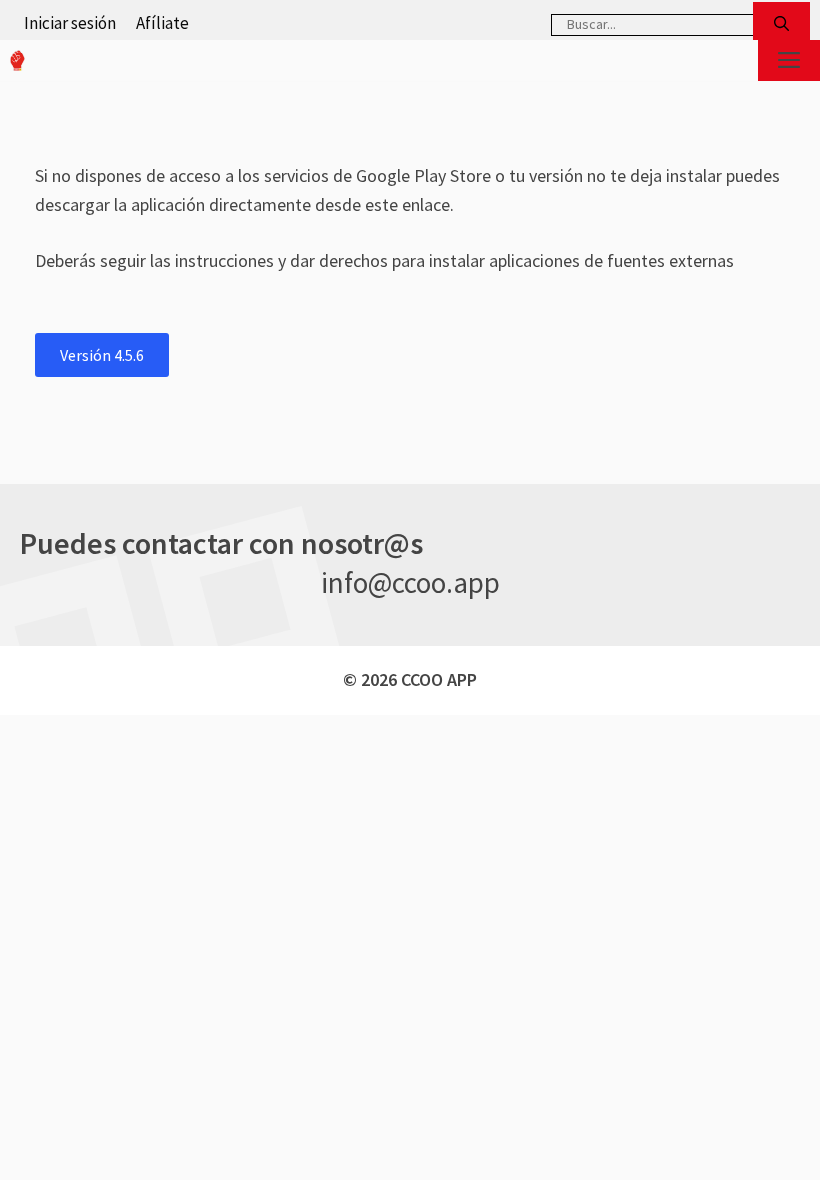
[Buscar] (781, 24)
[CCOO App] (17, 60)
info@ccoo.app (410, 582)
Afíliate (162, 23)
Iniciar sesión (70, 23)
